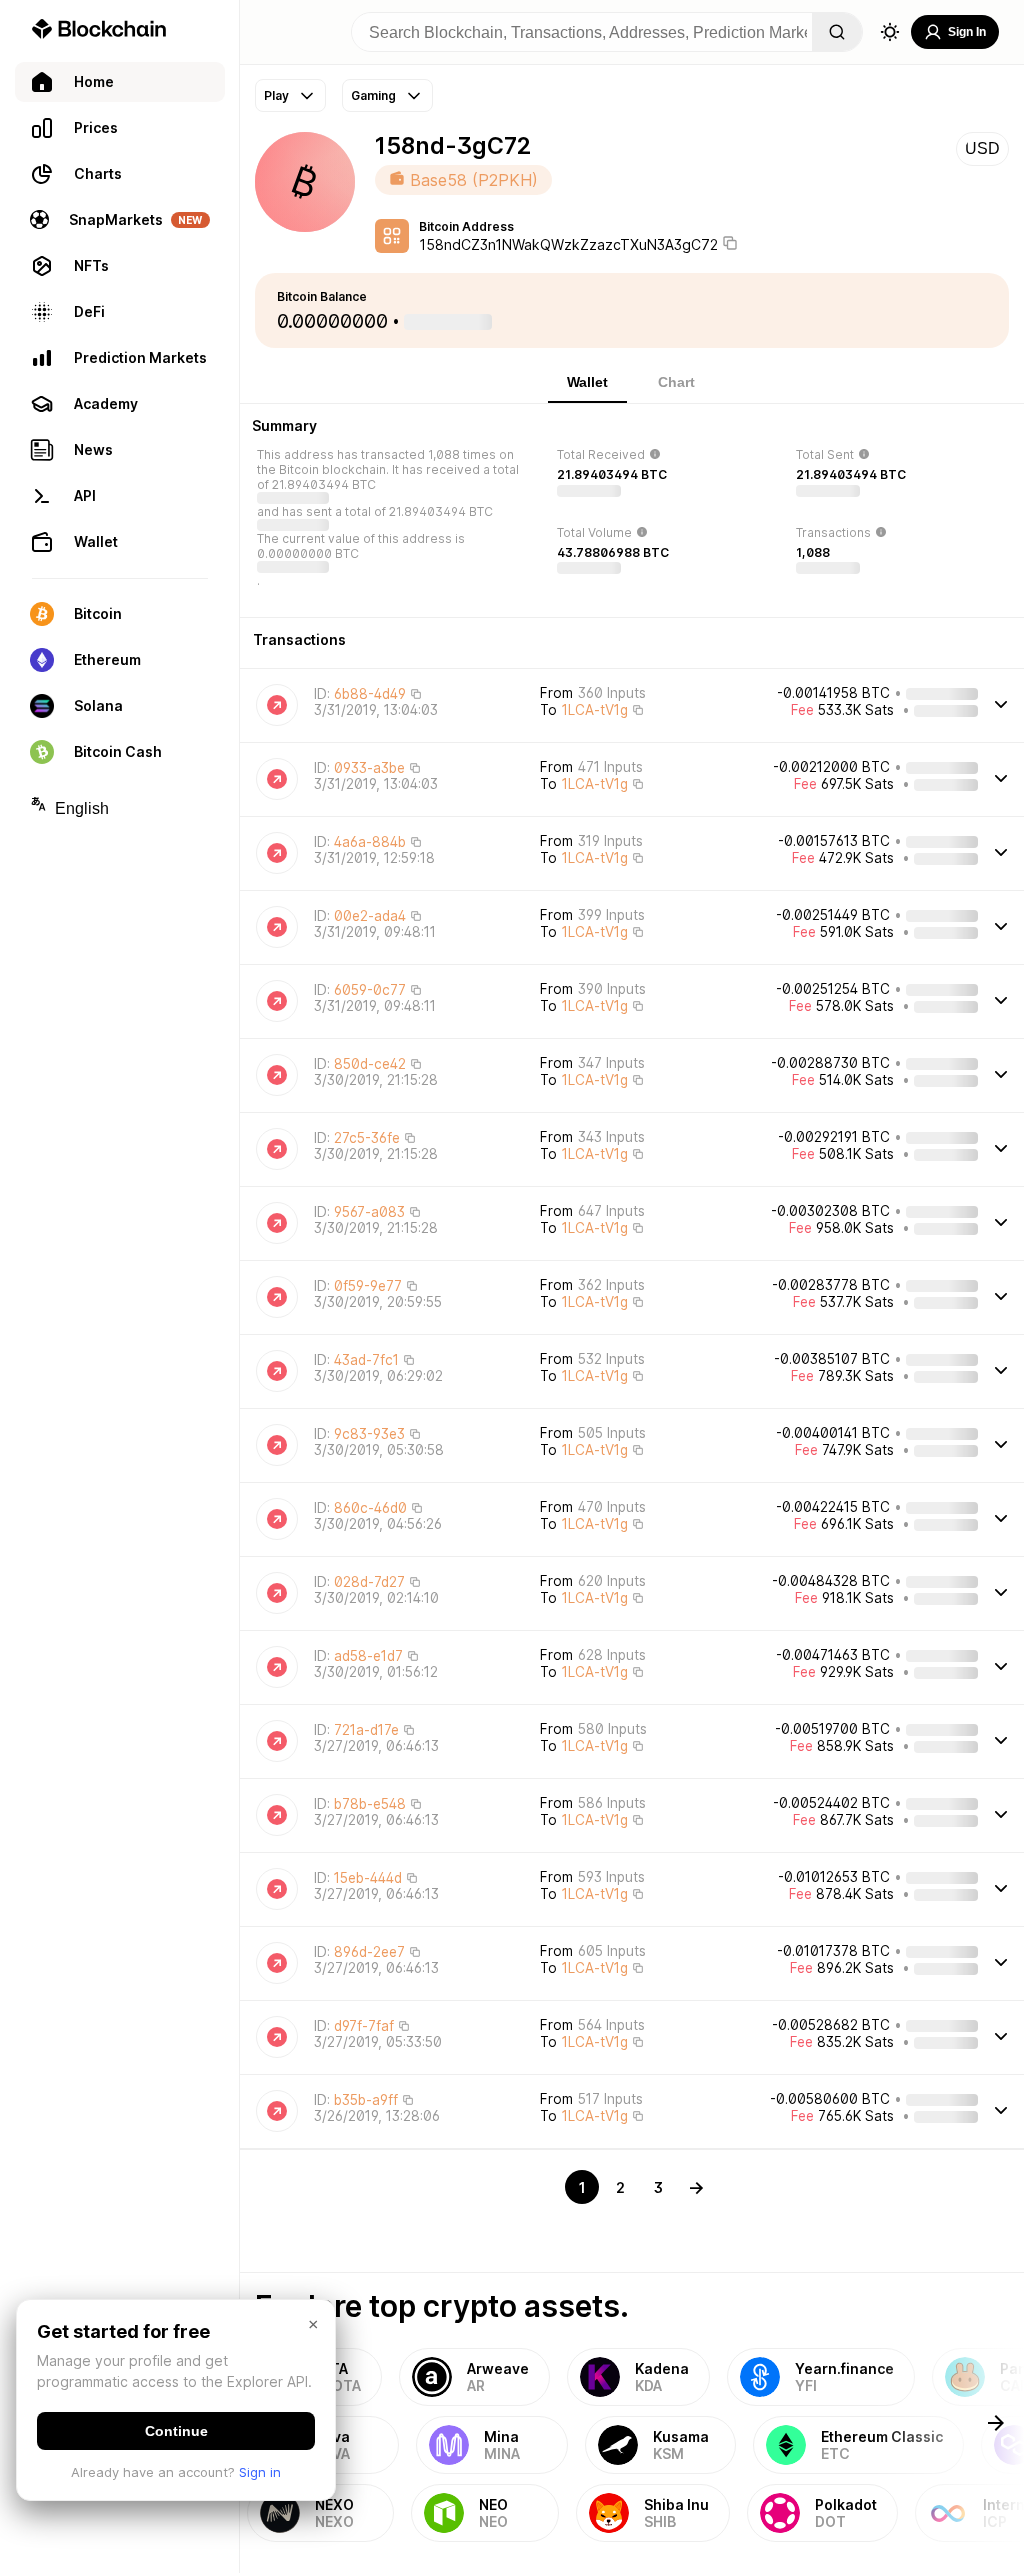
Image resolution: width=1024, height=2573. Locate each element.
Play (276, 95)
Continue (176, 2431)
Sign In (967, 32)
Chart (676, 382)
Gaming (373, 95)
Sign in (260, 2472)
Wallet (587, 382)
